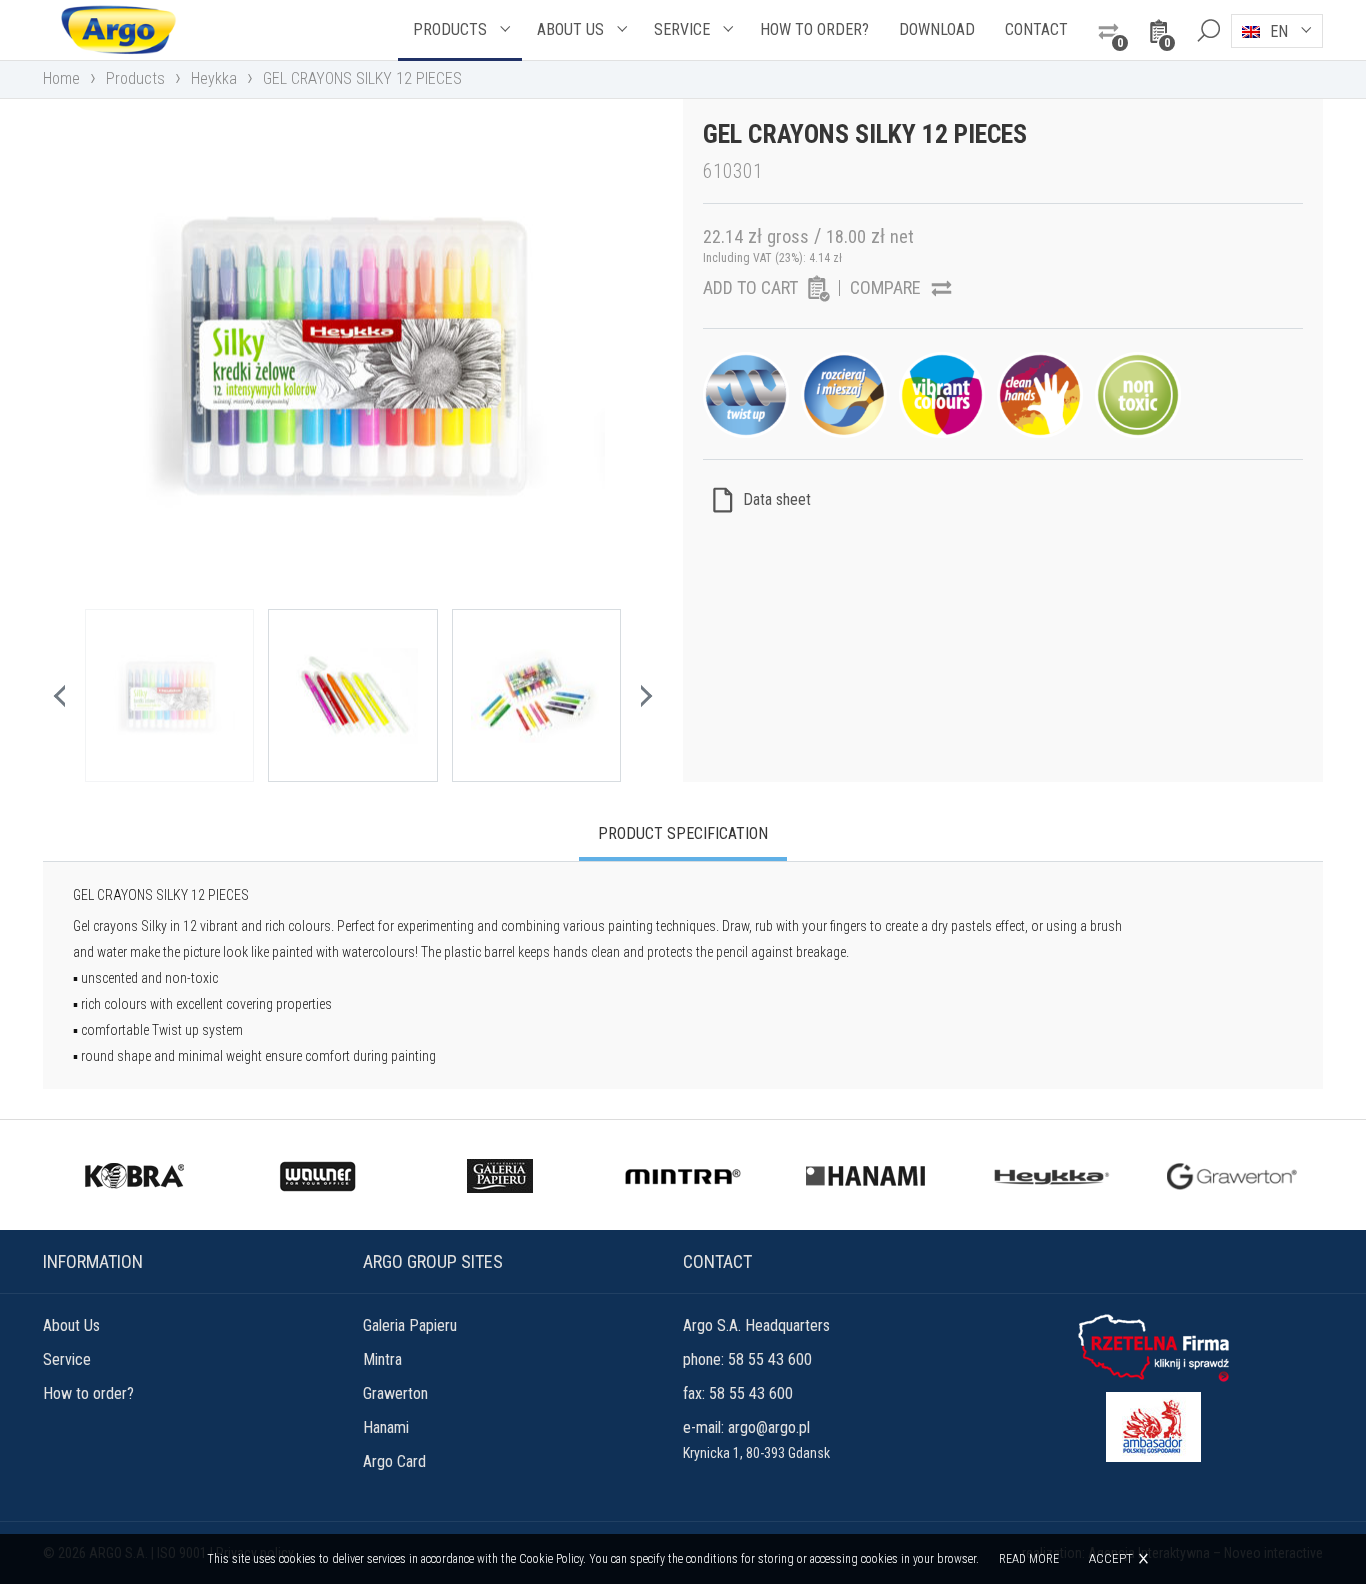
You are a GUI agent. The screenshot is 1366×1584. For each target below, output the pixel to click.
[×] (1208, 30)
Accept (1111, 1558)
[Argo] (118, 30)
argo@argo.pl (769, 1427)
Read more (1029, 1559)
